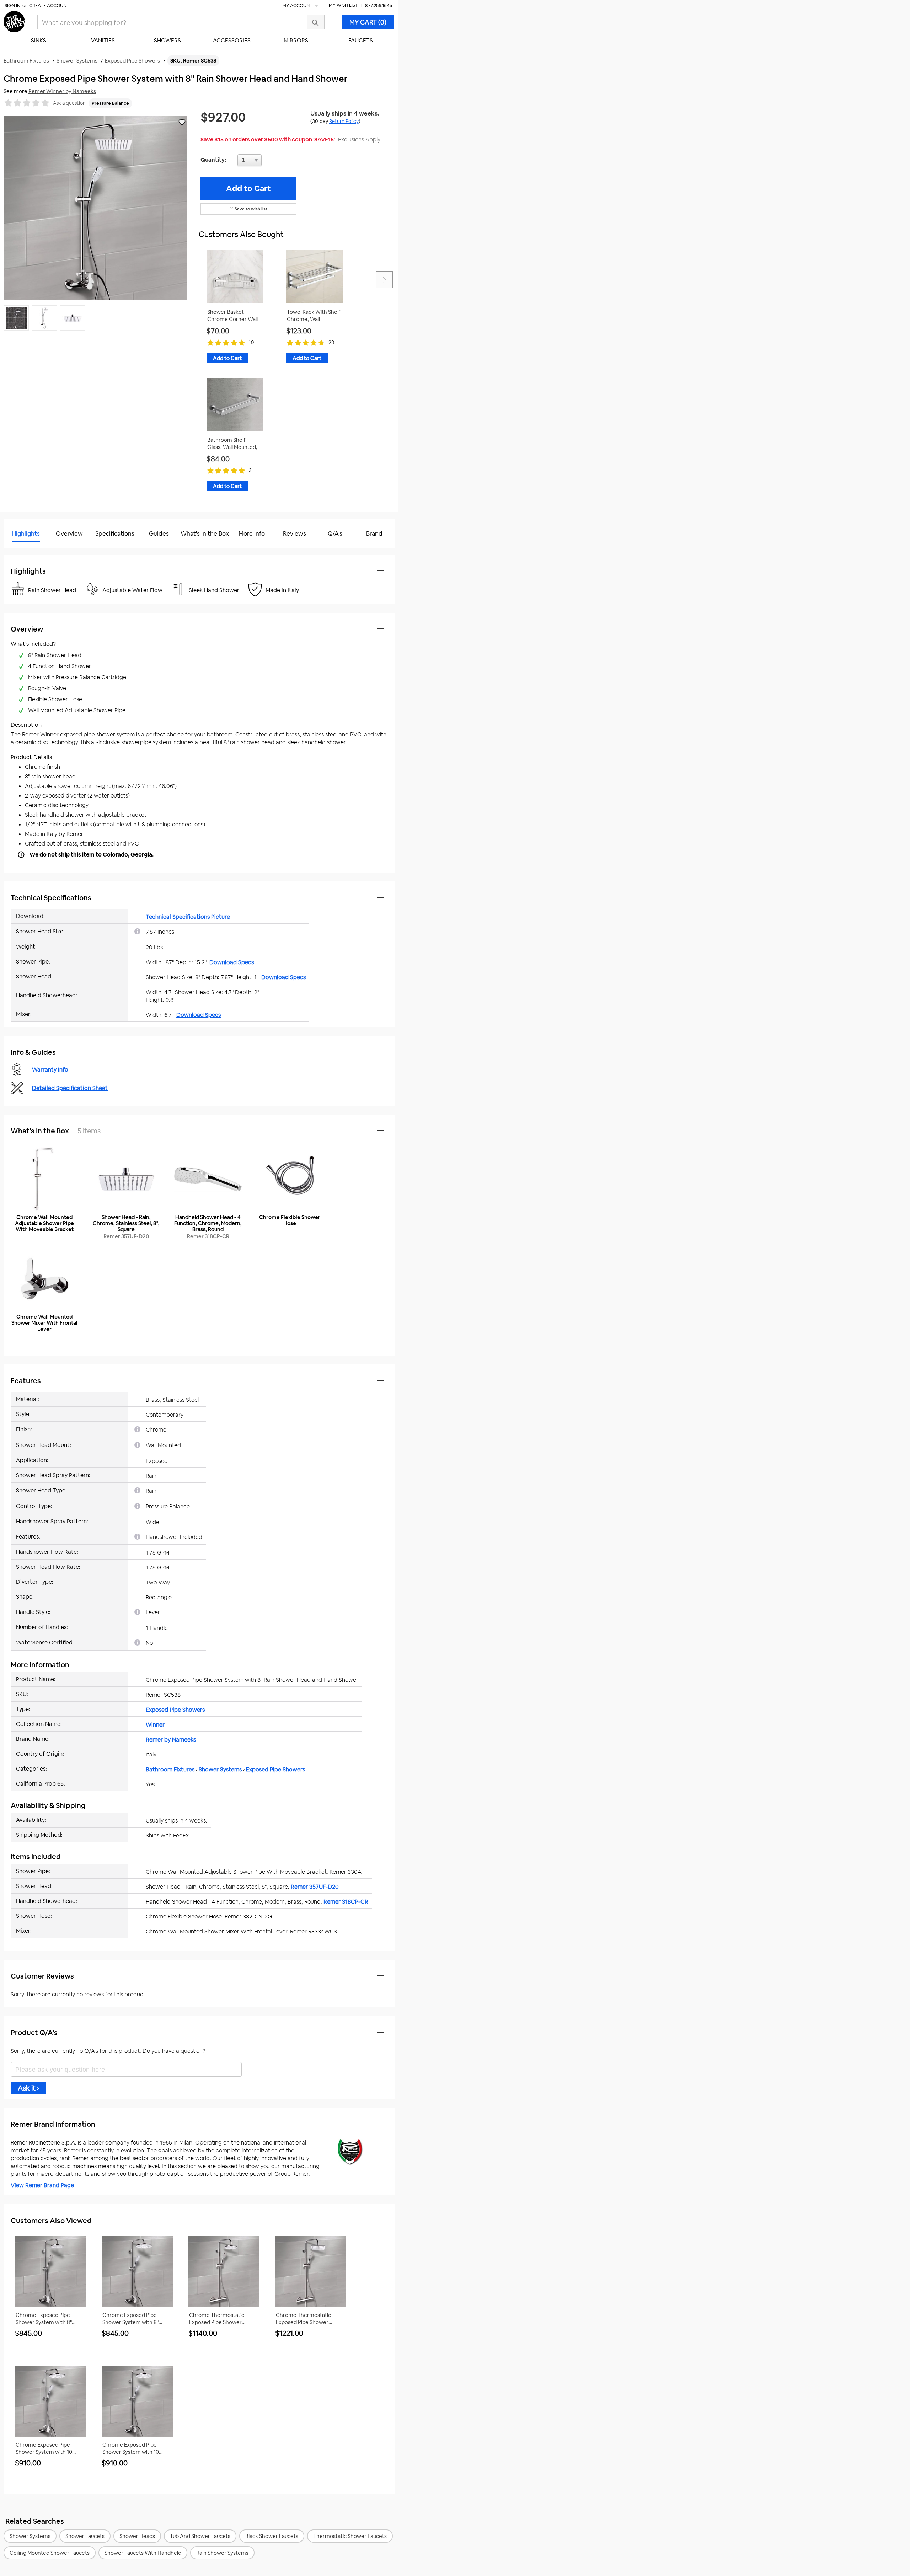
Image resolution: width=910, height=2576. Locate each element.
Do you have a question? (35, 551)
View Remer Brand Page (42, 2185)
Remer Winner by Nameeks (62, 91)
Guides (159, 533)
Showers (167, 40)
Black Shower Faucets (272, 2536)
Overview (69, 533)
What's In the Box (205, 533)
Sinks (39, 40)
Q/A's (335, 533)
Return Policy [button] (344, 121)
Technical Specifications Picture (188, 917)
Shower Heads (137, 2536)
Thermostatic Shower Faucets (350, 2536)
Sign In (12, 6)
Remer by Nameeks (171, 1740)
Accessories (232, 40)
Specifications (115, 533)
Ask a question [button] (69, 103)
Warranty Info (50, 1070)
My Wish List (343, 5)
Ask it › (28, 2088)
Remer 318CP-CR (346, 1902)
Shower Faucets (85, 2536)
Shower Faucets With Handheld (143, 2553)
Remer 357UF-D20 (315, 1887)
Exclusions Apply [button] (359, 139)
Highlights (26, 533)
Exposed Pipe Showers (175, 1710)
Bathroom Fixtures (170, 1769)
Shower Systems (220, 1769)
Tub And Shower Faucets (200, 2536)
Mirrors (296, 40)
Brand (374, 533)
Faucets (361, 40)
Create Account (49, 6)
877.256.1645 (379, 6)
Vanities (103, 40)
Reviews (295, 533)
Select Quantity (273, 162)
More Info (252, 533)
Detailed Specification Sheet (70, 1088)
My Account (298, 6)
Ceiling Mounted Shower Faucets (50, 2553)
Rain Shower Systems (222, 2553)
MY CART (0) (368, 22)
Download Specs (232, 962)
